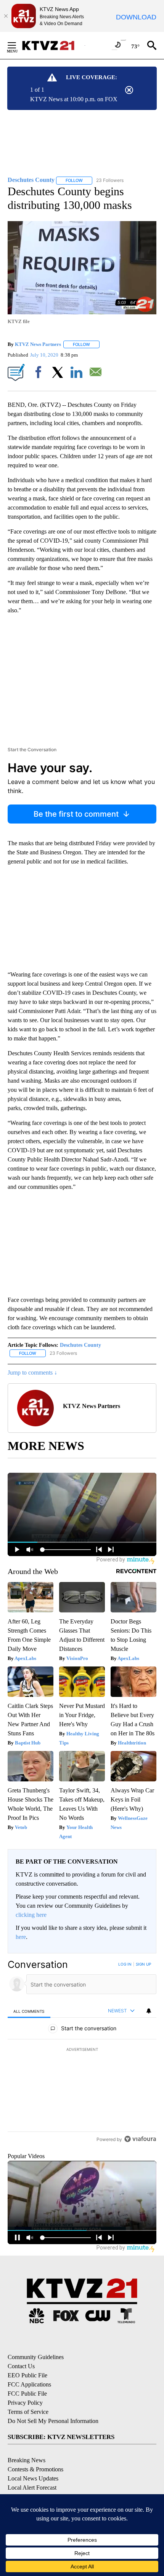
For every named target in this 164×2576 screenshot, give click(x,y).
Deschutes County (80, 1345)
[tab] (29, 2011)
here (21, 1937)
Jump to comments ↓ (32, 1372)
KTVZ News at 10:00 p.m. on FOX (74, 99)
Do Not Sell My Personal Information (53, 2421)
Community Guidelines (36, 2357)
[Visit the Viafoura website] (140, 2139)
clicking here (31, 1915)
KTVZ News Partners (38, 344)
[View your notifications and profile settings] (149, 2011)
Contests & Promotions (35, 2469)
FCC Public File (27, 2394)
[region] (82, 2053)
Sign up (143, 1964)
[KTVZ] (53, 45)
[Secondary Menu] (18, 45)
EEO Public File (27, 2375)
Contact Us (21, 2366)
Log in (125, 1964)
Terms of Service (28, 2412)
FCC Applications (29, 2384)
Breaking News (27, 2460)
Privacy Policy (25, 2403)
